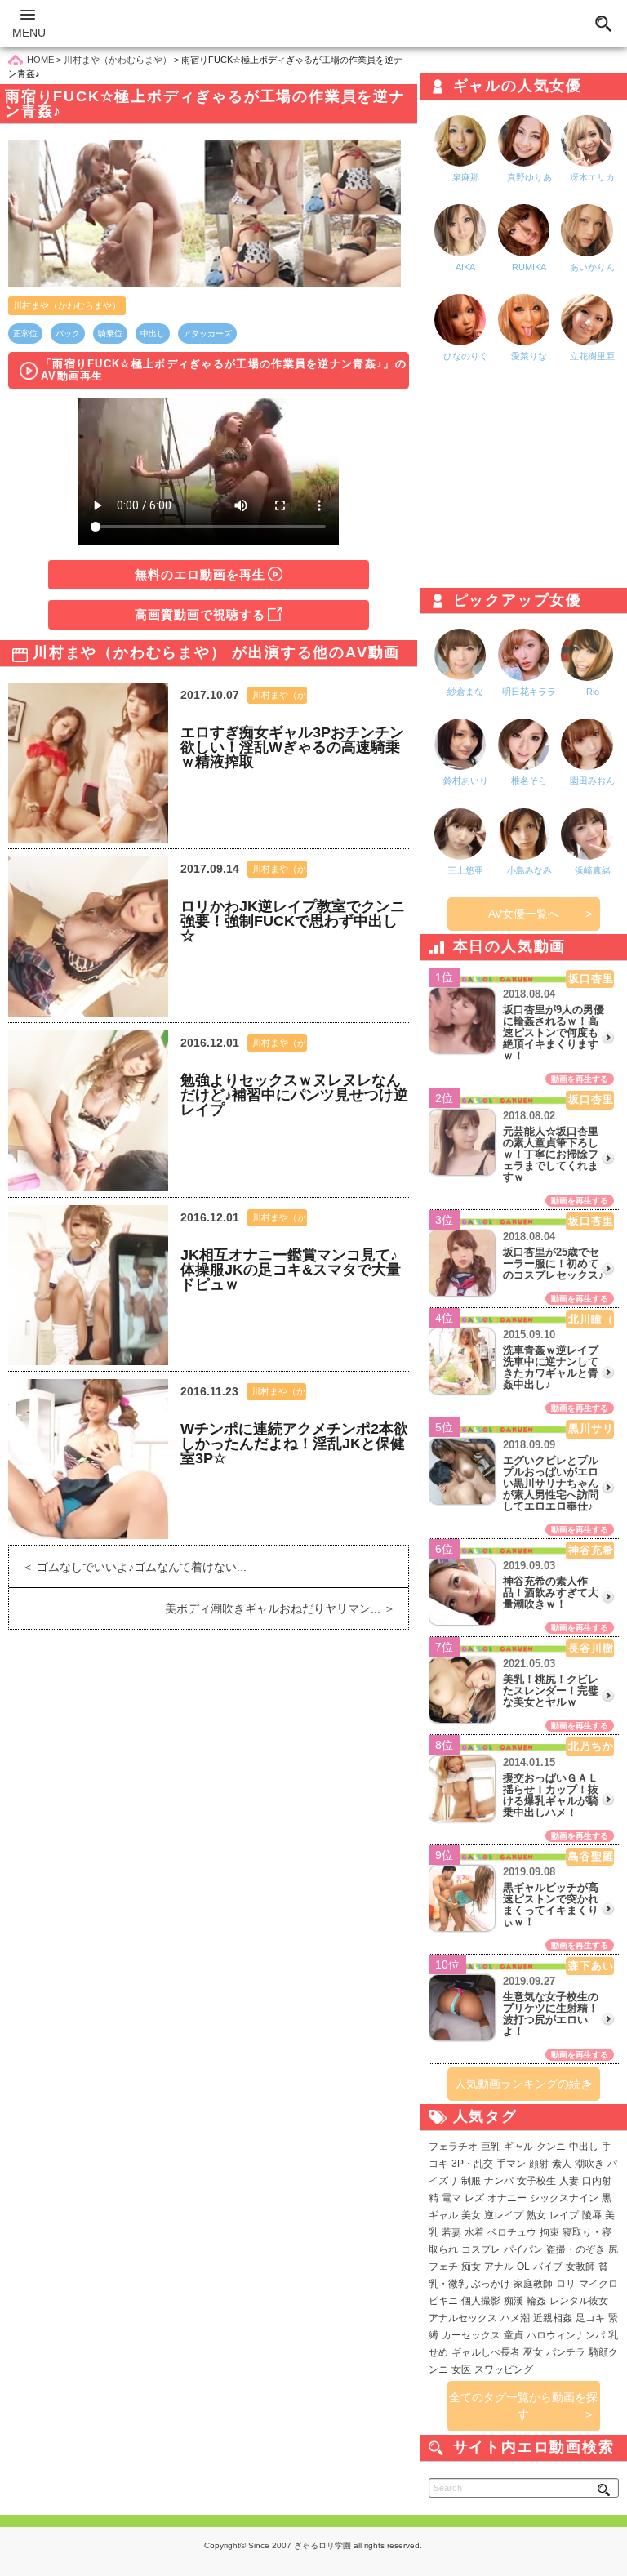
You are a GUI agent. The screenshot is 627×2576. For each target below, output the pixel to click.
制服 (471, 2181)
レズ (474, 2198)
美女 (471, 2215)
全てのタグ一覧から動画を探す (523, 2406)
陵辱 (592, 2215)
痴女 (471, 2267)
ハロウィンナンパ (566, 2335)
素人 (562, 2164)
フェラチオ (453, 2147)
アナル (499, 2267)
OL (523, 2267)
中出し (153, 334)
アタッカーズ (207, 334)
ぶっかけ (491, 2284)
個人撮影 (481, 2301)
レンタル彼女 (579, 2301)
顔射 (539, 2164)
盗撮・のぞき (576, 2249)
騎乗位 (110, 334)
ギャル (518, 2147)
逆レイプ (504, 2215)
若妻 (451, 2232)
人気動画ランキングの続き (523, 2084)
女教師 (580, 2267)
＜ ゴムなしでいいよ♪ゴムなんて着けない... (128, 1567)
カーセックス (471, 2335)
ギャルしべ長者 (486, 2352)
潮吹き (589, 2164)
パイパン (523, 2249)
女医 (461, 2369)
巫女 (533, 2352)
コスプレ (481, 2249)
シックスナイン (564, 2198)
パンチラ (566, 2352)
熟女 (536, 2215)
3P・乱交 (472, 2164)
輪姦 (536, 2301)
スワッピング (504, 2369)
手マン (511, 2164)
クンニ (551, 2147)
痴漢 (514, 2301)
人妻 (569, 2181)
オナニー (507, 2198)
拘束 (549, 2232)
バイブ (548, 2267)
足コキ (590, 2318)
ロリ (566, 2284)
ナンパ (499, 2181)
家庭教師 (533, 2284)
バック (68, 334)
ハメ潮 (515, 2318)
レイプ (564, 2215)
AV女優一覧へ (524, 914)
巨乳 (491, 2147)
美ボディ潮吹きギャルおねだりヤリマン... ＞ (287, 1608)
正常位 (25, 334)
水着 (474, 2232)
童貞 (514, 2335)
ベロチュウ (512, 2232)
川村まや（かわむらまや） (67, 305)
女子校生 (536, 2181)
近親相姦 (553, 2318)
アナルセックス (463, 2318)
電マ (451, 2198)
